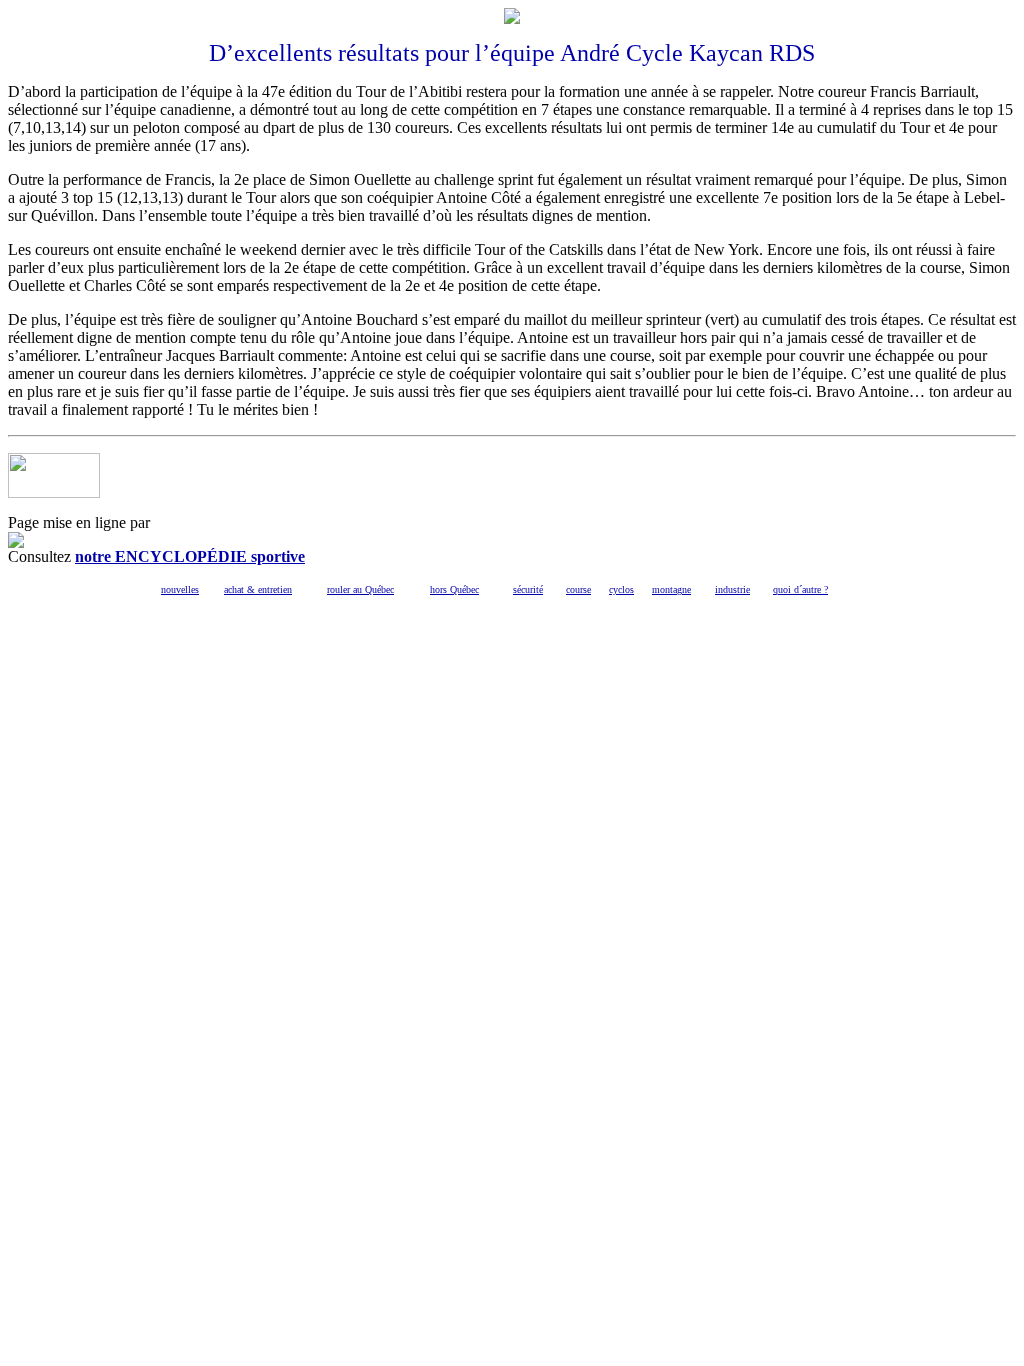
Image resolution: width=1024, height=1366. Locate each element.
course (578, 589)
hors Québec (454, 589)
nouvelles (180, 589)
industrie (732, 589)
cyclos (621, 589)
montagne (671, 589)
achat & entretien (258, 589)
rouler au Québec (360, 589)
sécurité (528, 589)
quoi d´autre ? (800, 589)
